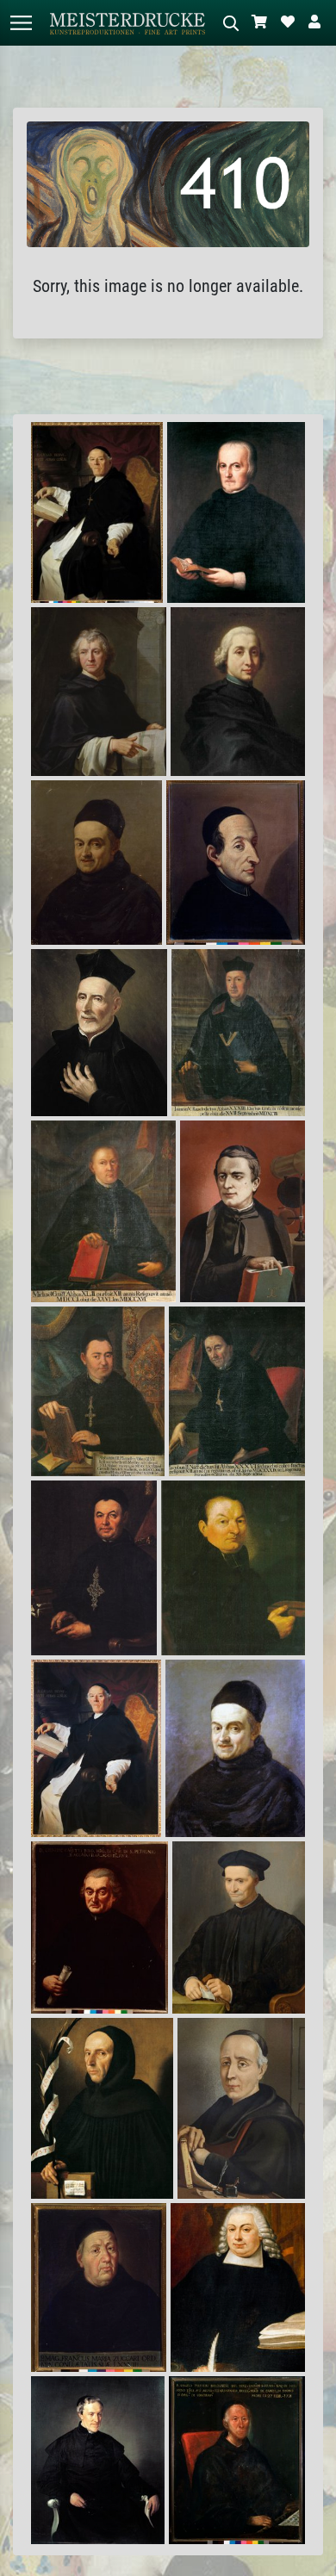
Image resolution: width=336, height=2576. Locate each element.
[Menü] (21, 23)
